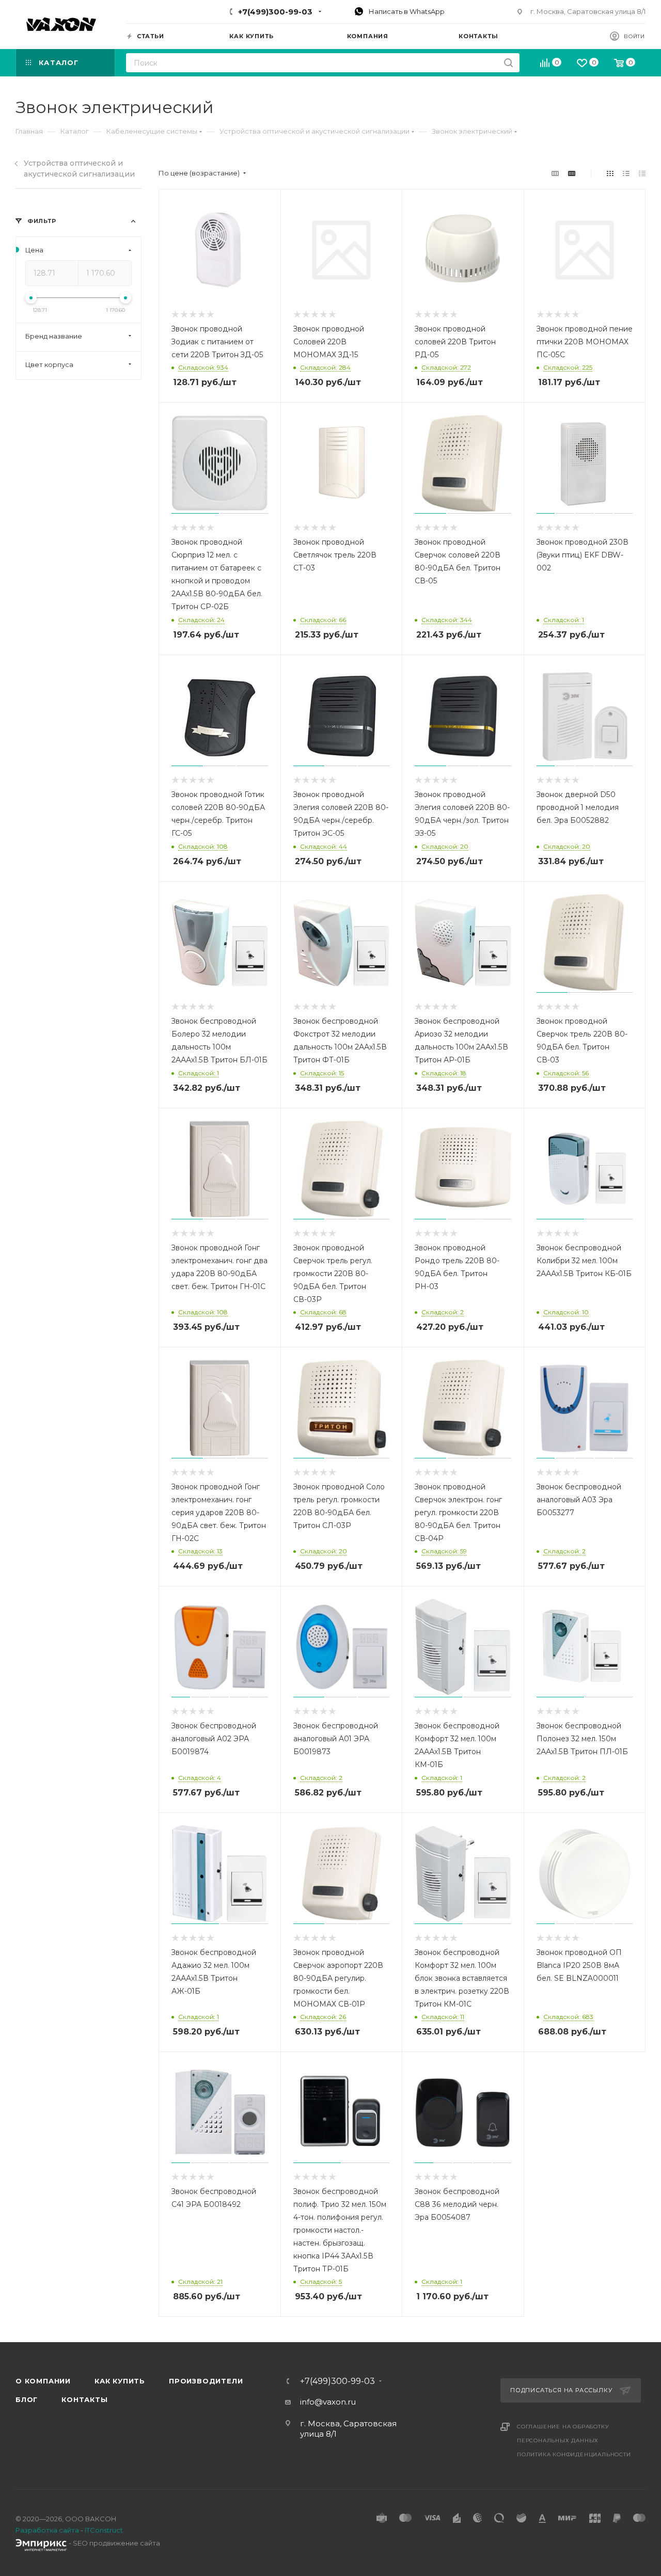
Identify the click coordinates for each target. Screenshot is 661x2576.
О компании (43, 2381)
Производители (206, 2381)
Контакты (84, 2399)
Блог (27, 2399)
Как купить (120, 2381)
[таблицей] (642, 173)
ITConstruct (104, 2530)
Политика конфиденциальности (574, 2454)
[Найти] (508, 63)
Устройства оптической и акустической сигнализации (79, 169)
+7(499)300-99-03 (275, 12)
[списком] (626, 173)
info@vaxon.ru (328, 2402)
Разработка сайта (47, 2530)
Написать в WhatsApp (406, 11)
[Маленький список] (555, 173)
